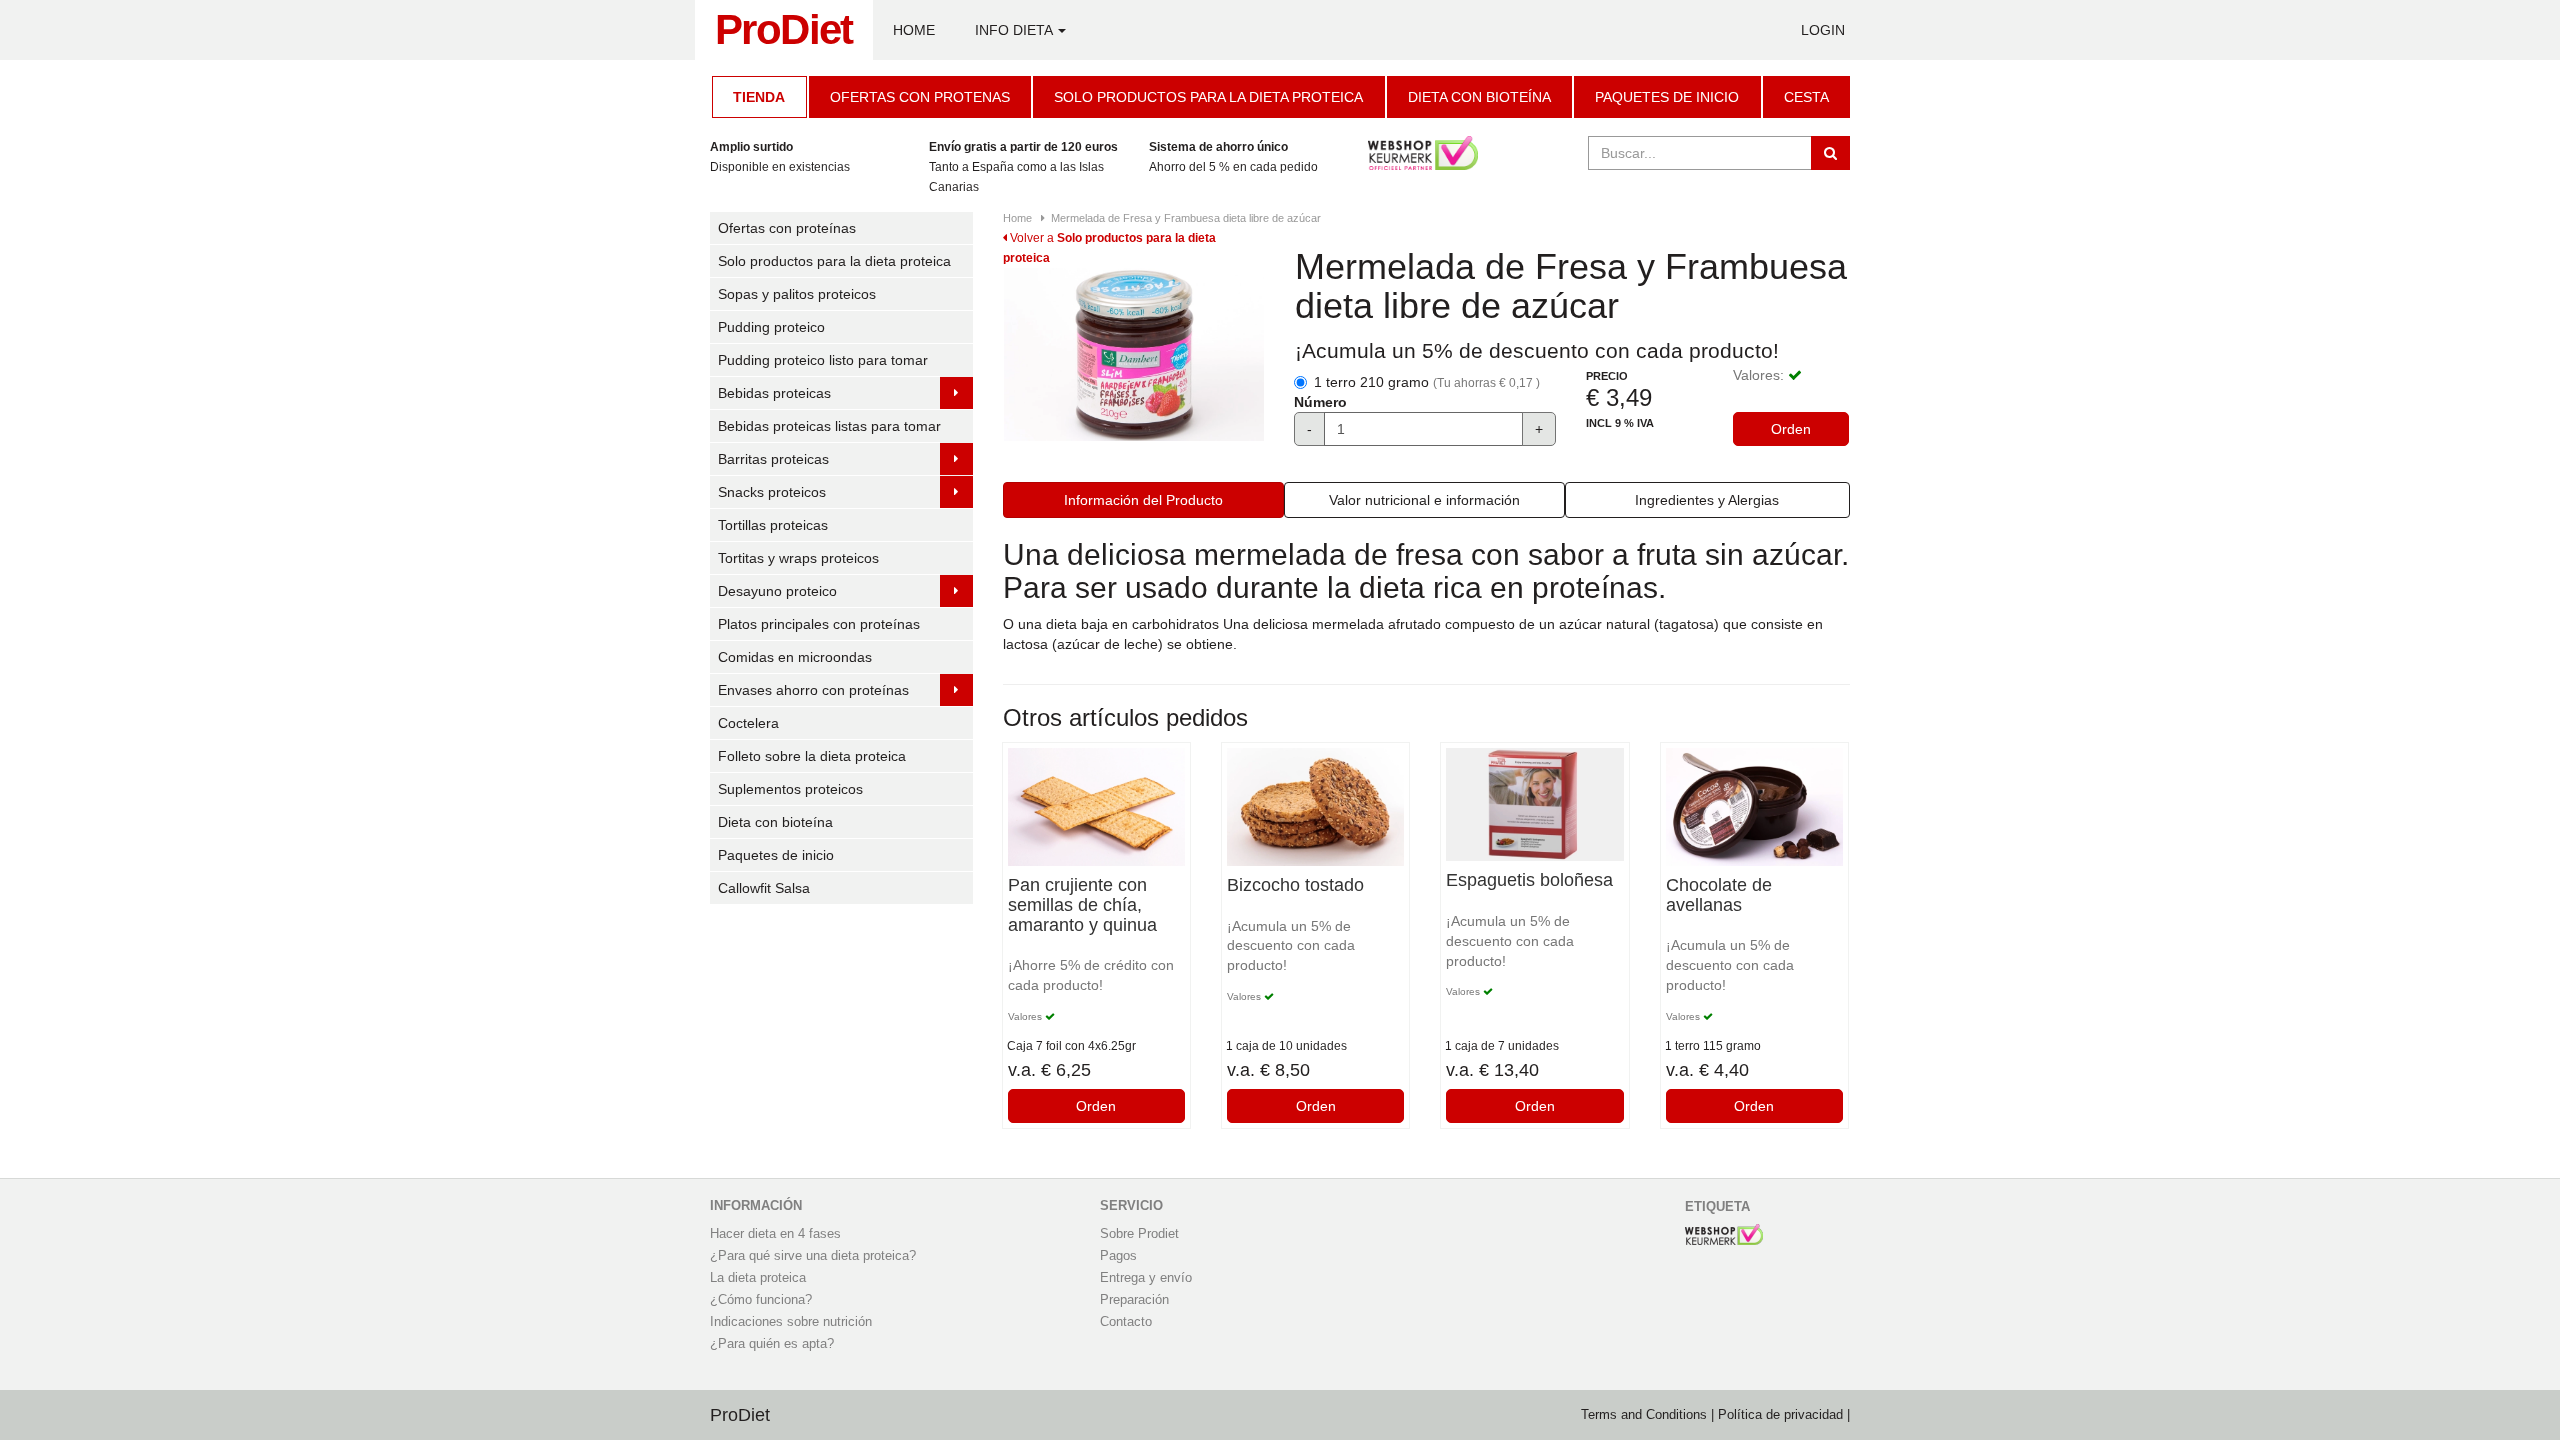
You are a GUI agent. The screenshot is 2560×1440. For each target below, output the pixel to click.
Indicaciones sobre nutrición (791, 1322)
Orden (1791, 429)
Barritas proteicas (773, 459)
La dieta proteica (758, 1278)
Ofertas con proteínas (787, 228)
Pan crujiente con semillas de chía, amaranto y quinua (1082, 905)
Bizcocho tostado (1295, 885)
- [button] (1309, 429)
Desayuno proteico (777, 591)
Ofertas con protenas (920, 97)
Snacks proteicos (772, 492)
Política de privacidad (1780, 1415)
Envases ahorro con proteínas (813, 690)
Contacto (1126, 1322)
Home (914, 30)
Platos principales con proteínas (819, 624)
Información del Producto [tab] (1143, 500)
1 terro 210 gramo (1427, 382)
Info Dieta (1015, 30)
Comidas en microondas (795, 657)
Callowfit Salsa (764, 888)
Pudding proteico (771, 327)
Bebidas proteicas (774, 393)
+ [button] (1539, 429)
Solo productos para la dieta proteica (1208, 97)
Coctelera (748, 723)
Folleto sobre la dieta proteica (812, 756)
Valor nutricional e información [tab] (1424, 500)
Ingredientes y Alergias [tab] (1707, 500)
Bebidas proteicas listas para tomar (829, 426)
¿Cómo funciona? (761, 1300)
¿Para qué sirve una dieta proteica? (813, 1256)
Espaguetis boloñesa (1529, 880)
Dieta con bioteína (1479, 97)
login (1823, 30)
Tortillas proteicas (773, 525)
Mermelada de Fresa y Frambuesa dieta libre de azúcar (1186, 218)
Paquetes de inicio (1667, 97)
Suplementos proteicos (790, 789)
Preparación (1134, 1300)
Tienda (759, 97)
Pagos (1118, 1256)
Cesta (1806, 97)
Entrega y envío (1146, 1278)
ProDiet (784, 29)
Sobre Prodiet (1139, 1234)
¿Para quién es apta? (772, 1344)
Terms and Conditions (1644, 1415)
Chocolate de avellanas (1719, 895)
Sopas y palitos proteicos (797, 294)
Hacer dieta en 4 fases (775, 1234)
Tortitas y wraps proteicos (798, 558)
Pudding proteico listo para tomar (823, 360)
